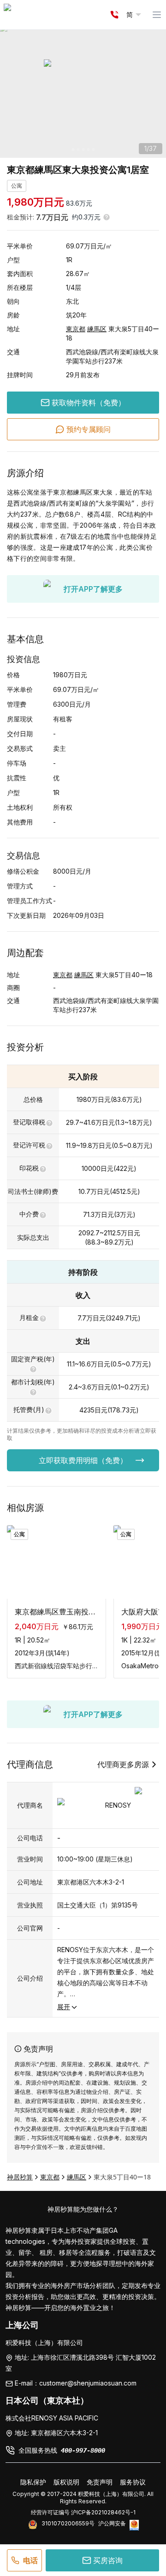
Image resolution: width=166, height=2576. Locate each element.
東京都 (76, 329)
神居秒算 (20, 2177)
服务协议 (133, 2482)
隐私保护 (33, 2482)
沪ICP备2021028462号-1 (103, 2512)
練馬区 (97, 329)
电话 (30, 2560)
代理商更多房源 (123, 1764)
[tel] (114, 15)
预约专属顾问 (89, 429)
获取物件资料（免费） (89, 403)
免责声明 (100, 2482)
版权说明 (66, 2482)
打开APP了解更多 (93, 589)
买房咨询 (108, 2560)
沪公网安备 (112, 2523)
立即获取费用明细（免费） (83, 1460)
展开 (64, 2007)
